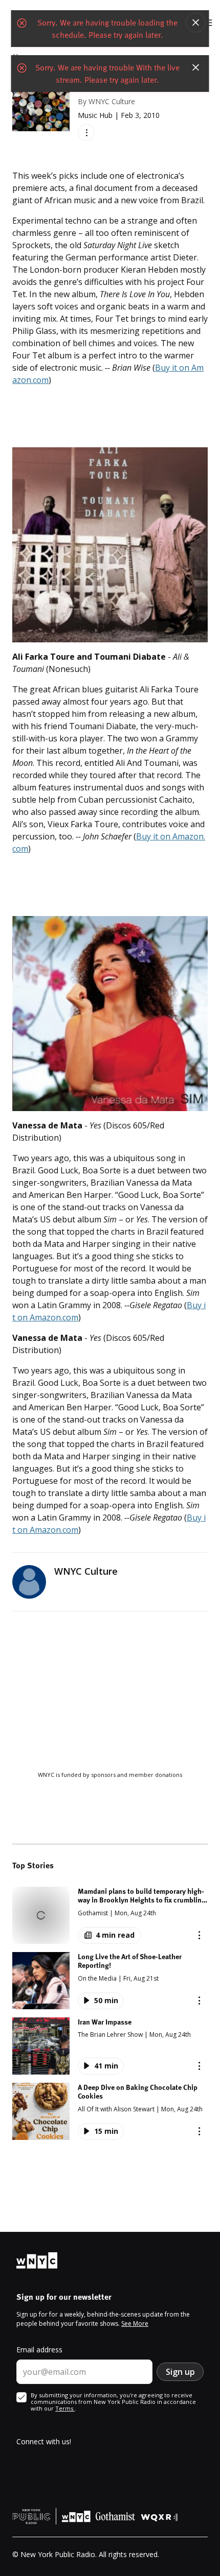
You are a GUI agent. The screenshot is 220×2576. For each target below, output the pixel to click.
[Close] (196, 22)
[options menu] (86, 133)
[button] (110, 1915)
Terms (65, 2408)
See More (135, 2324)
